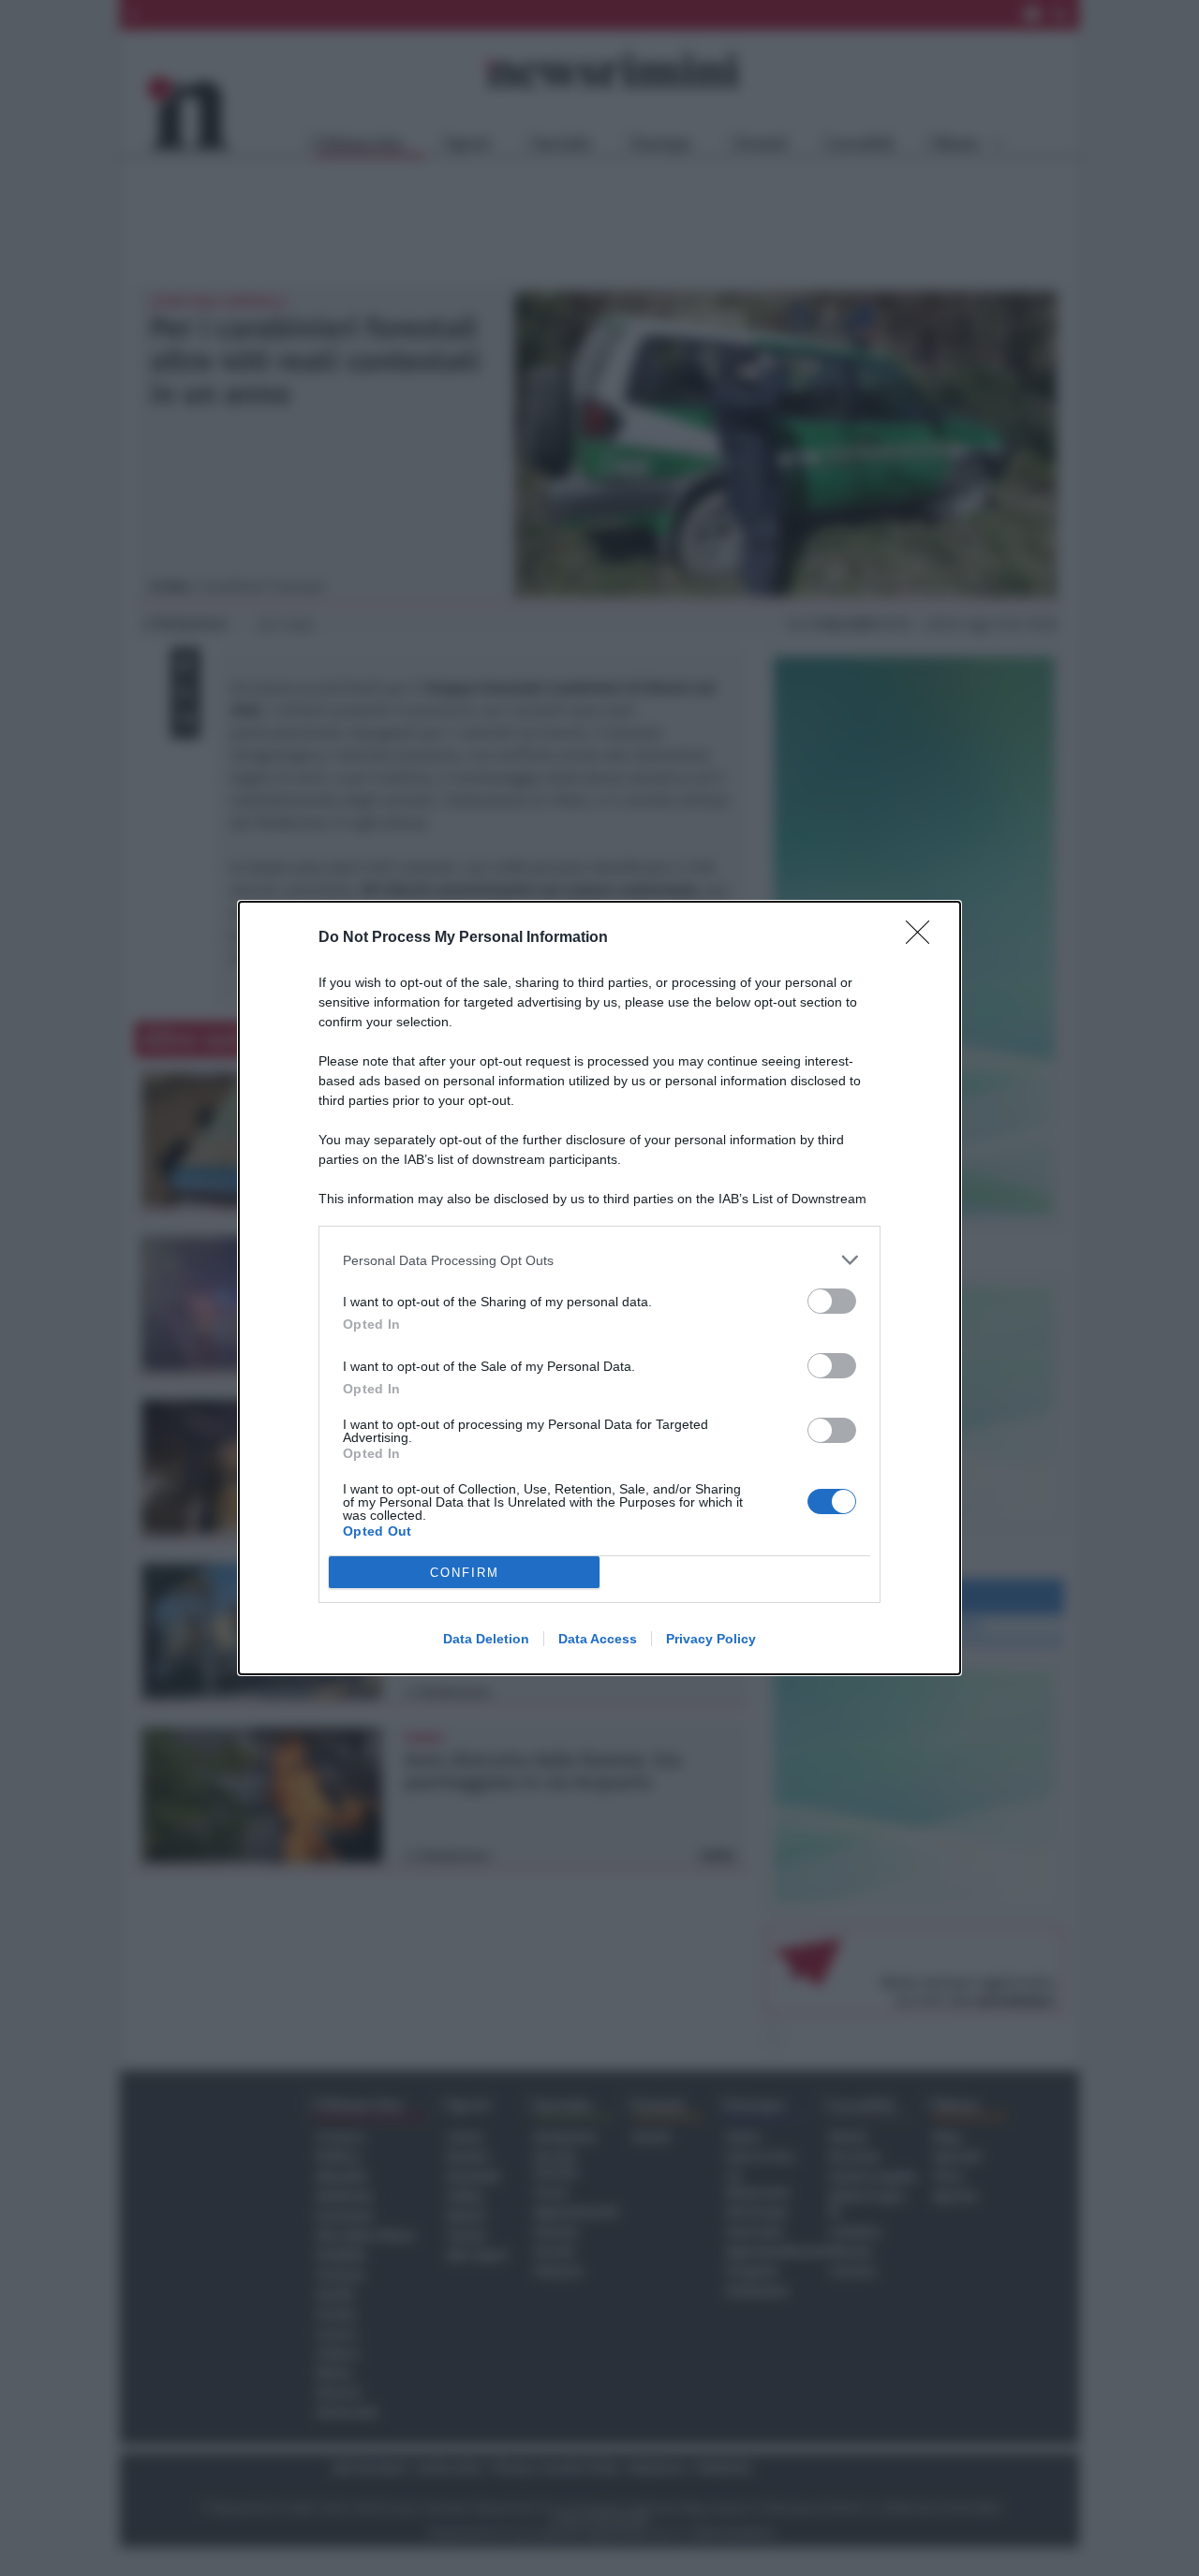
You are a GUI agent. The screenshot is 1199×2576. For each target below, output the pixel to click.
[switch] (832, 1301)
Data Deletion (486, 1639)
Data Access (598, 1639)
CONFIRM (465, 1573)
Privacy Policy (711, 1639)
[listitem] (599, 1260)
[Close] (924, 938)
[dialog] (599, 1288)
